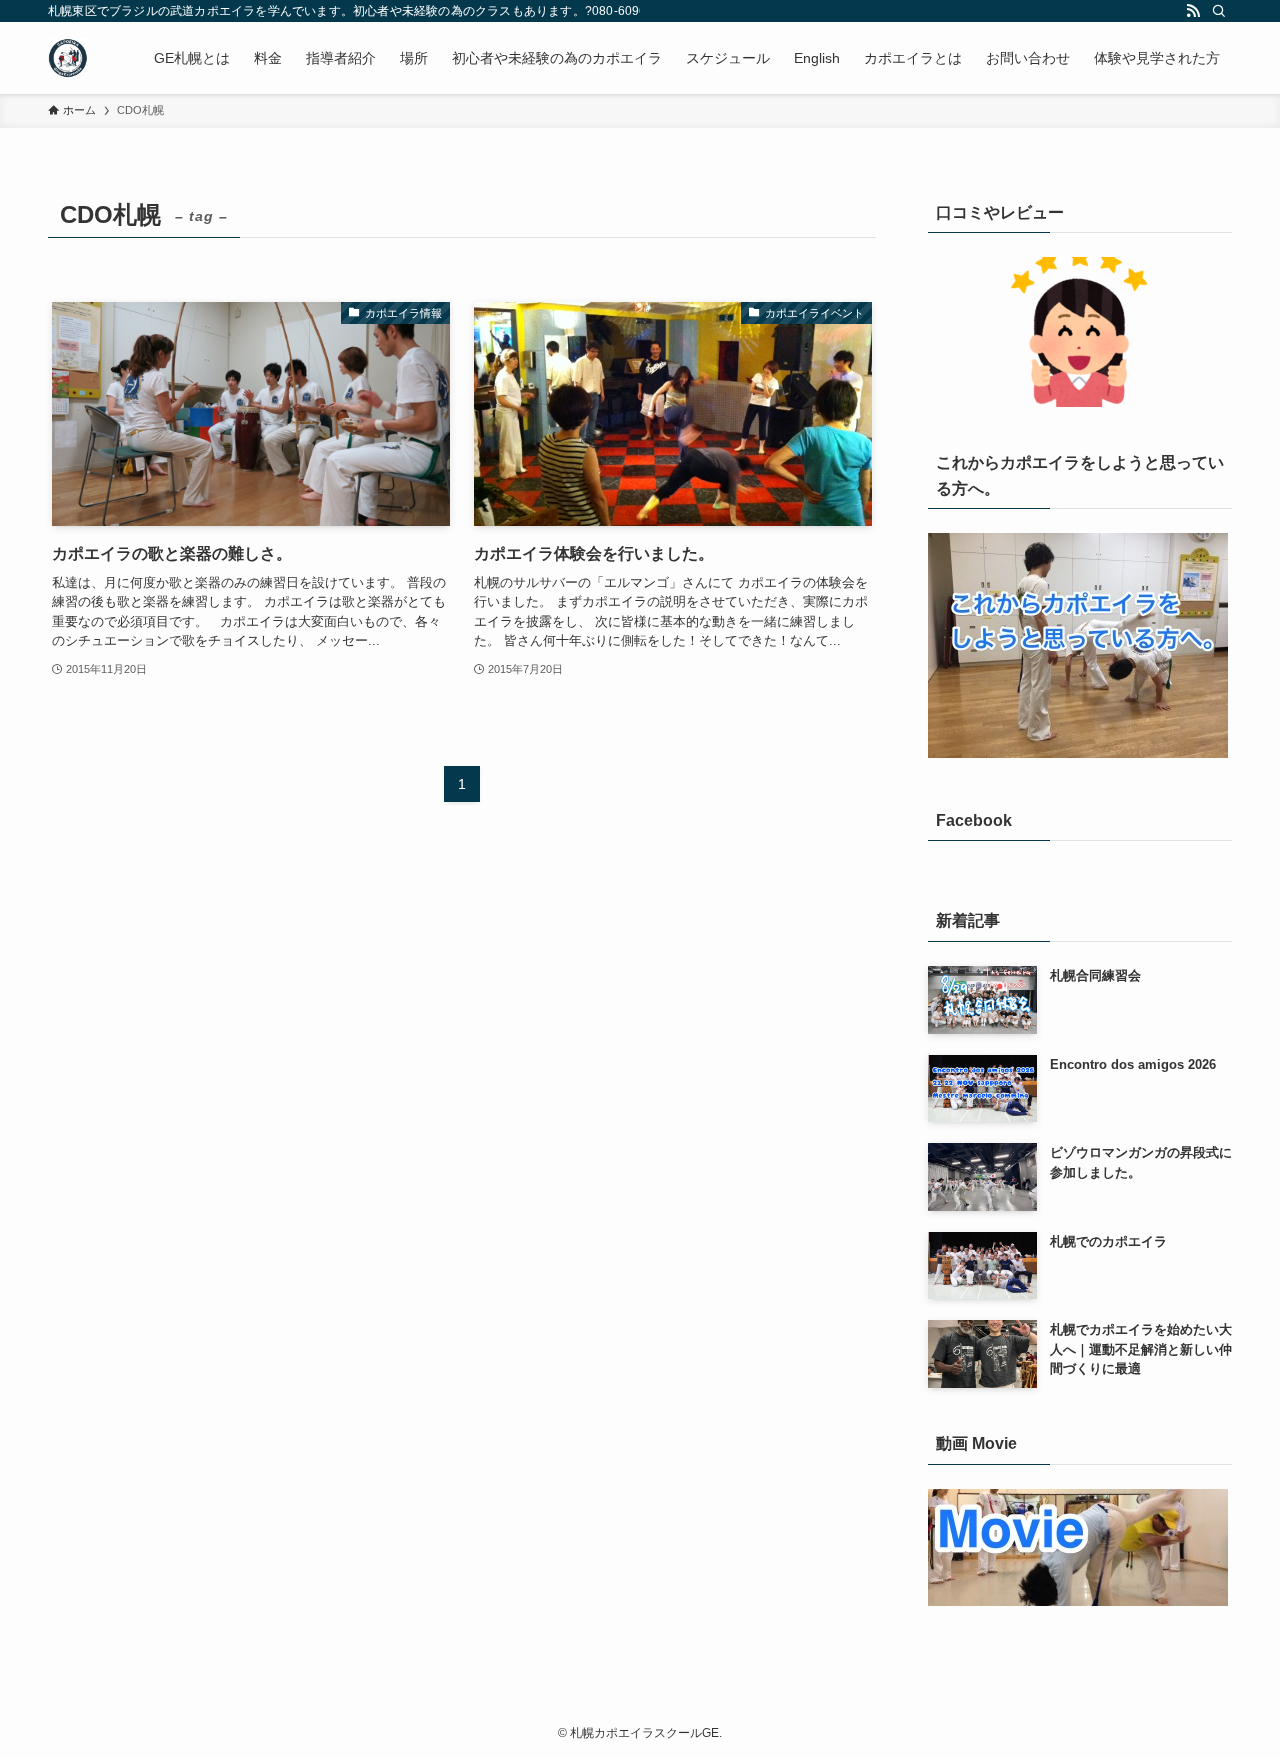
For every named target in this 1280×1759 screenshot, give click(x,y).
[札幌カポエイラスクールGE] (68, 58)
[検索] (1219, 11)
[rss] (1193, 11)
